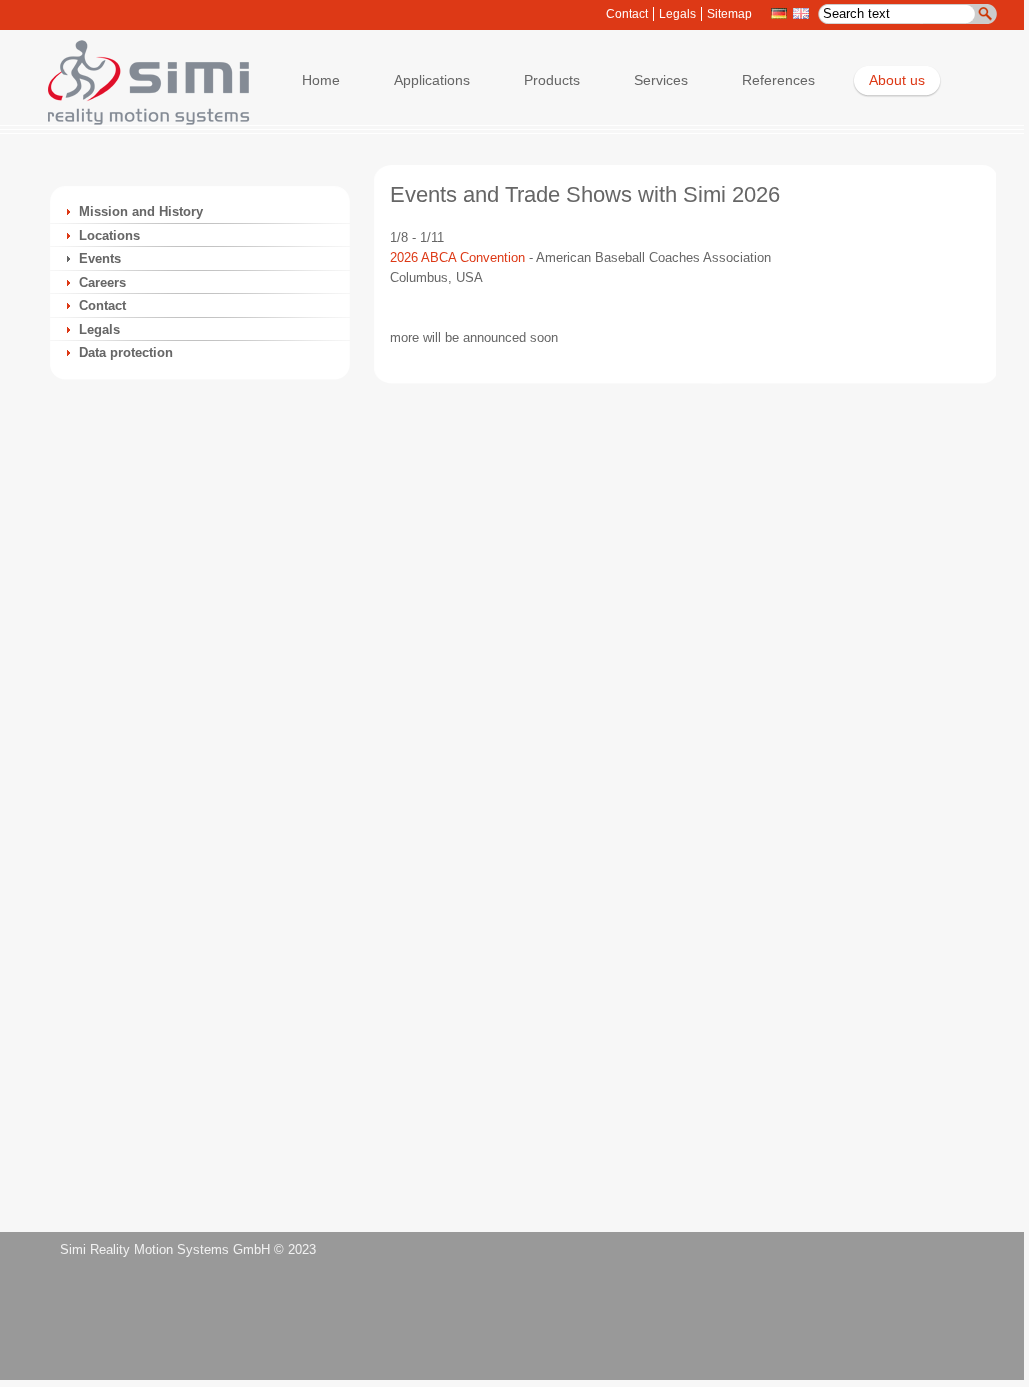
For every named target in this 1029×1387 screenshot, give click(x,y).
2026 (404, 257)
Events (100, 258)
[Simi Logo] (139, 120)
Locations (109, 235)
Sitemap (729, 14)
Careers (102, 282)
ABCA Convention (471, 257)
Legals (677, 14)
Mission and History (141, 211)
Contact (627, 14)
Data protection (126, 352)
